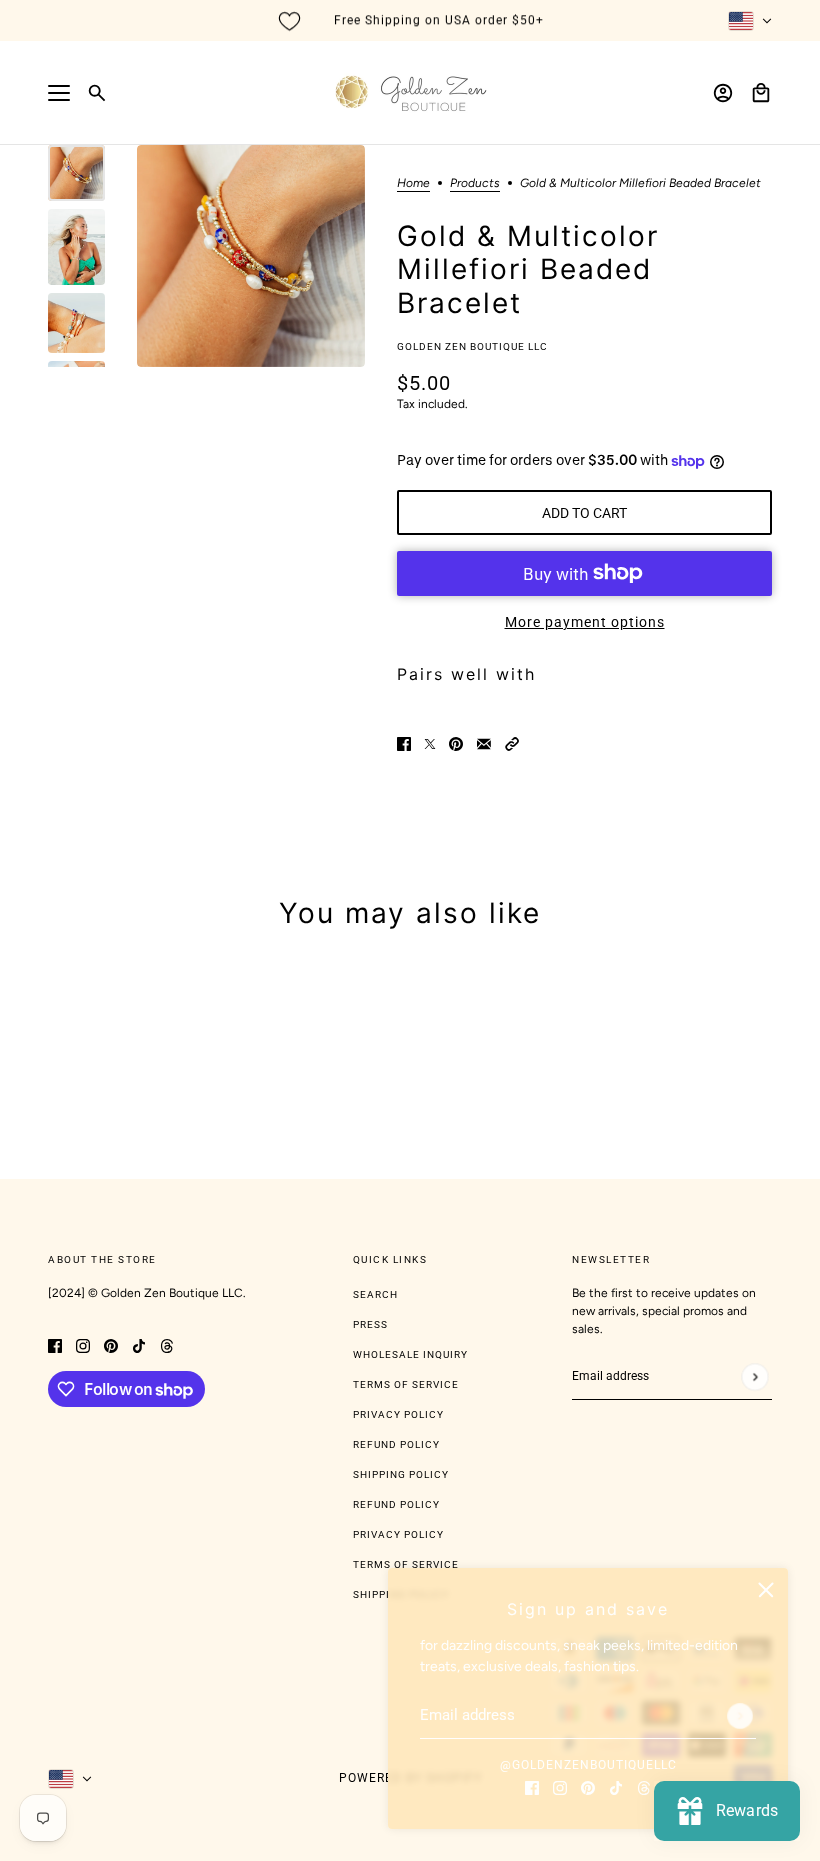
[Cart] (761, 93)
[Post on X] (430, 742)
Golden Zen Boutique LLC (472, 346)
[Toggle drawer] (59, 93)
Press (370, 1324)
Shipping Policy (401, 1474)
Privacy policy (398, 1534)
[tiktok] (616, 1786)
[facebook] (532, 1786)
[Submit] (740, 1716)
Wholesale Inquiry (410, 1354)
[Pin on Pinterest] (456, 742)
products (475, 183)
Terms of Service (406, 1384)
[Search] (97, 93)
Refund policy (396, 1504)
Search (375, 1294)
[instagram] (560, 1786)
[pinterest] (588, 1786)
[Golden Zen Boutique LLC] (410, 93)
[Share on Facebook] (404, 742)
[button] (512, 742)
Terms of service (406, 1564)
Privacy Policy (398, 1414)
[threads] (644, 1786)
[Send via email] (484, 742)
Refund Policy (396, 1444)
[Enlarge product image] (251, 256)
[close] (766, 1590)
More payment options (585, 622)
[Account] (723, 93)
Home (413, 183)
